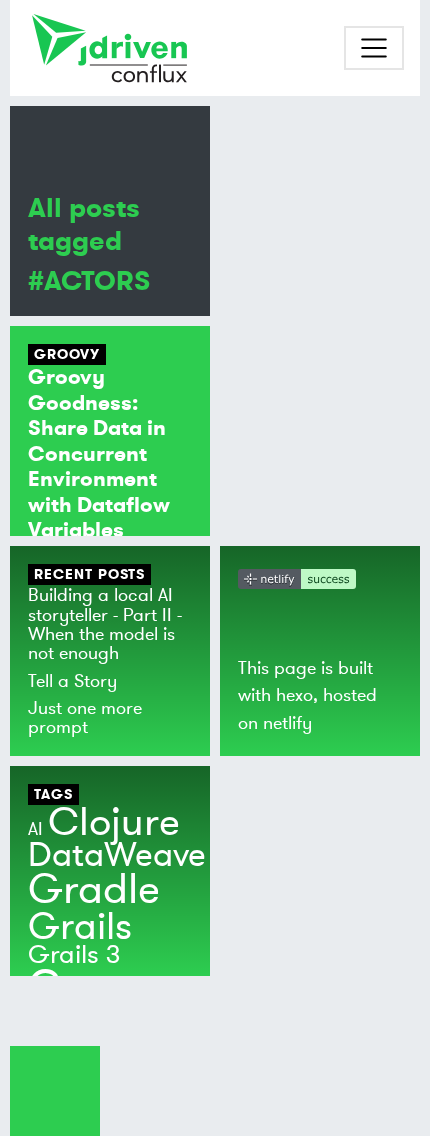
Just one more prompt (85, 717)
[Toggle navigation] (374, 48)
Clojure (114, 822)
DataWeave (117, 855)
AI (35, 829)
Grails (80, 927)
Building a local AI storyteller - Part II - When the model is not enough (105, 624)
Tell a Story (72, 681)
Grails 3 (74, 955)
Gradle (94, 890)
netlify (287, 723)
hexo (294, 695)
